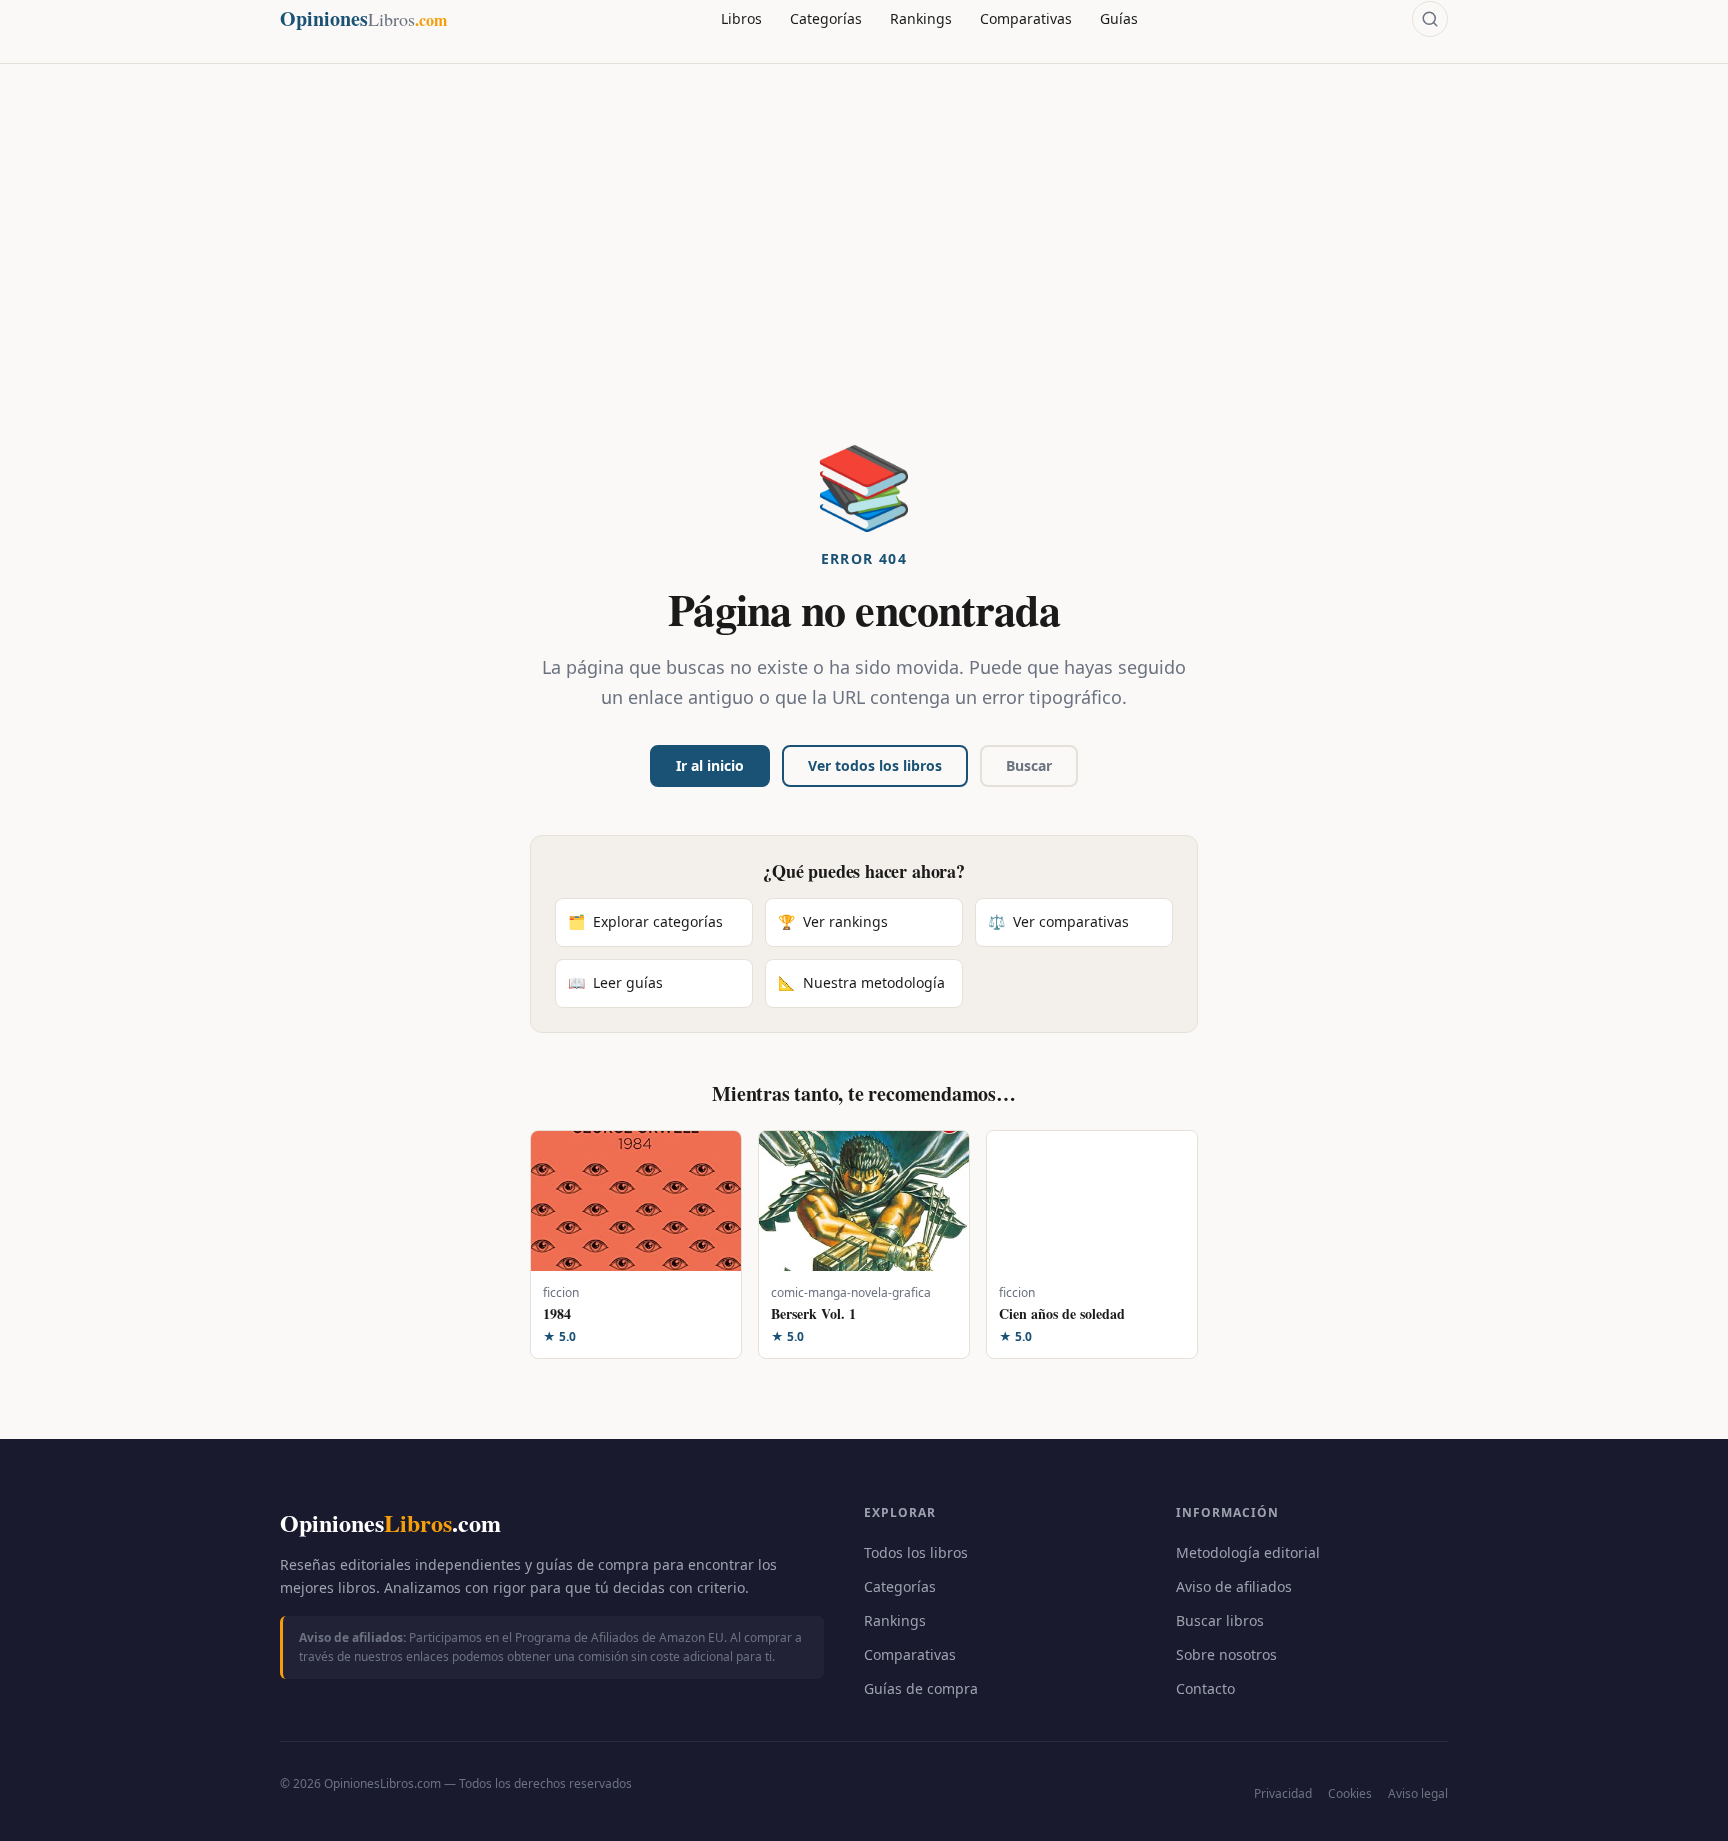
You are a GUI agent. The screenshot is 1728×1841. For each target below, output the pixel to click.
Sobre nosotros (1226, 1654)
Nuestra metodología (861, 982)
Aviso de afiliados (1234, 1586)
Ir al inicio (710, 765)
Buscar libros (1220, 1620)
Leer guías (615, 982)
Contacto (1205, 1688)
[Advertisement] (864, 294)
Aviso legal (1418, 1793)
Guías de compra (921, 1688)
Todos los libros (916, 1552)
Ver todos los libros (875, 765)
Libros (741, 18)
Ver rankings (833, 921)
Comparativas (1026, 18)
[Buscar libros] (1430, 19)
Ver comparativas (1058, 921)
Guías (1119, 18)
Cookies (1350, 1793)
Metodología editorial (1248, 1552)
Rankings (921, 18)
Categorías (826, 18)
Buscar (1029, 765)
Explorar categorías (645, 921)
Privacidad (1283, 1793)
